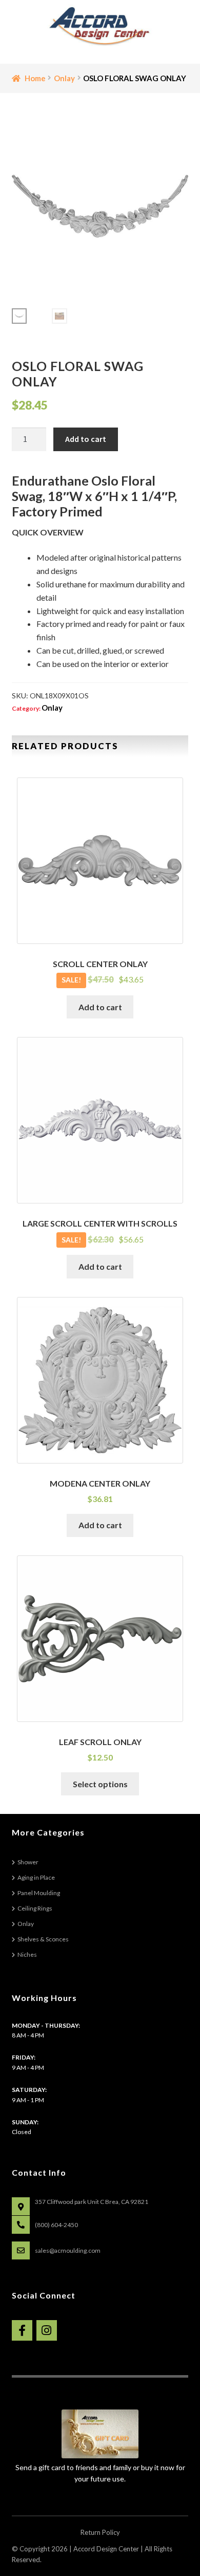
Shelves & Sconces (43, 1939)
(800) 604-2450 (56, 2225)
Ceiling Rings (35, 1908)
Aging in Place (36, 1877)
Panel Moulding (39, 1893)
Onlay (64, 78)
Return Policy (100, 2532)
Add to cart (86, 439)
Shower (28, 1862)
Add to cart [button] (100, 1007)
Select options (100, 1784)
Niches (27, 1954)
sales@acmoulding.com (68, 2250)
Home (35, 78)
